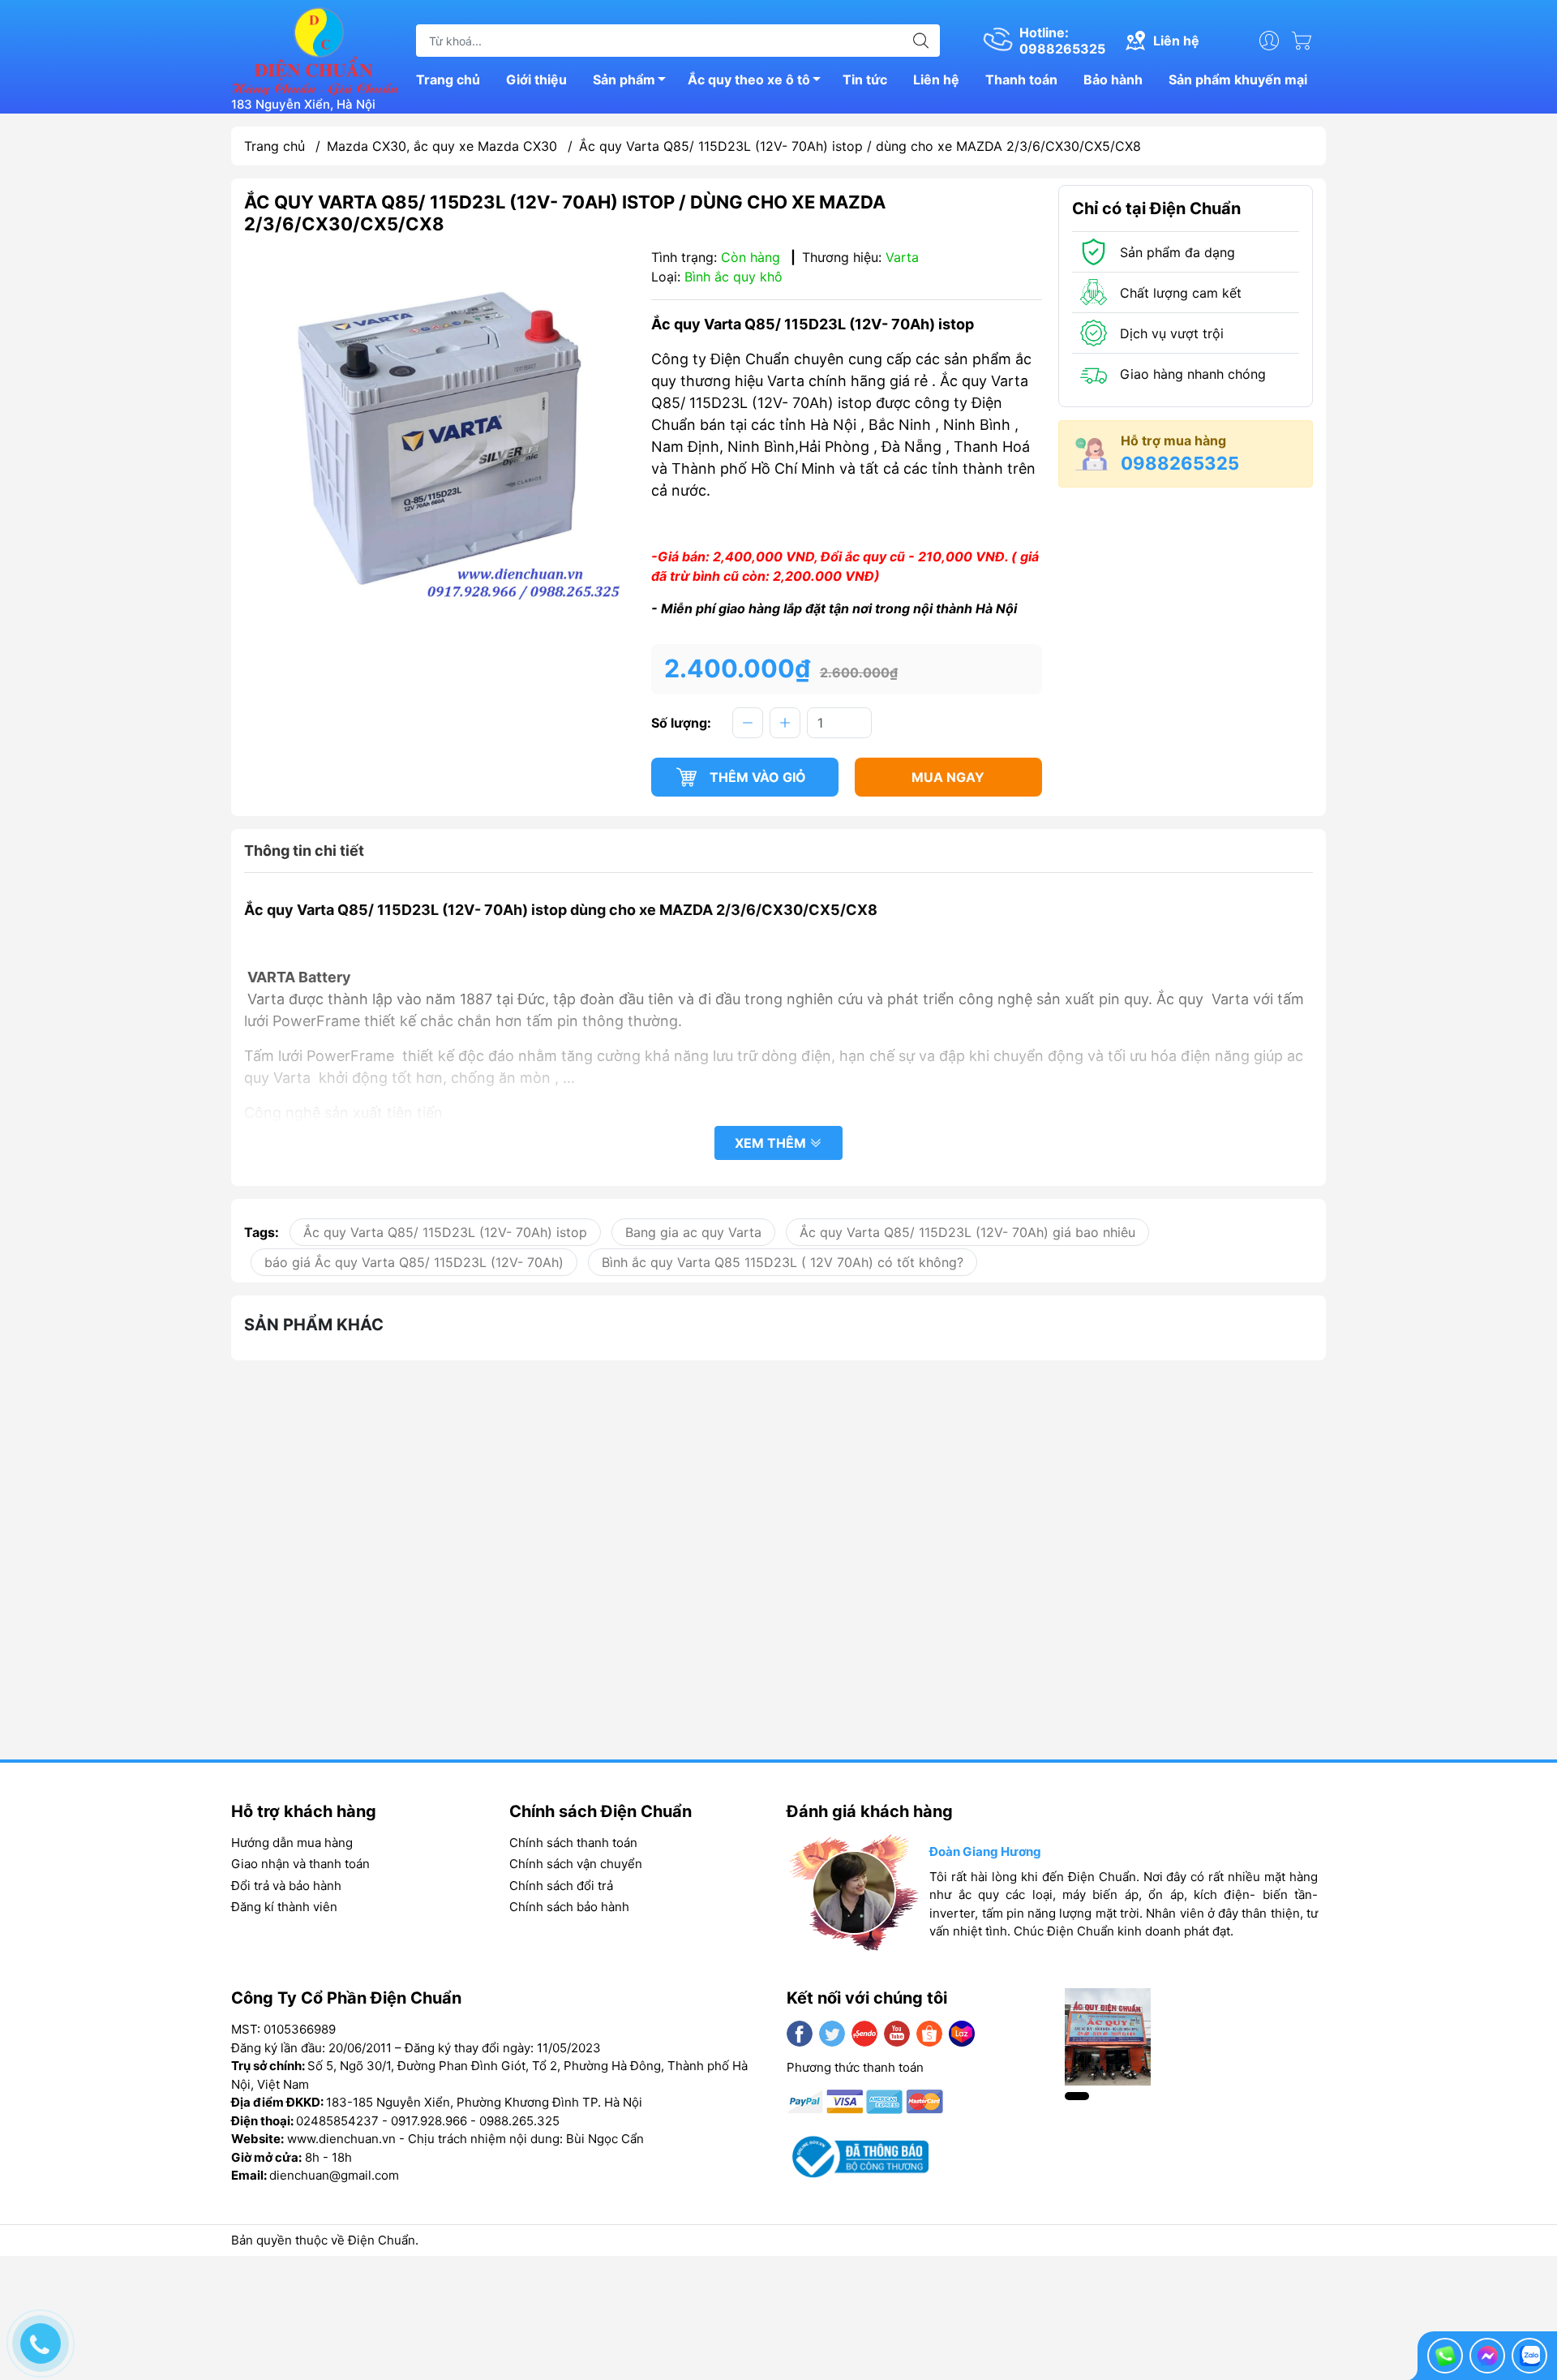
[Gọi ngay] (1445, 2356)
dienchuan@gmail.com (334, 2175)
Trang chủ (448, 79)
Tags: (262, 1232)
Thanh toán (1021, 79)
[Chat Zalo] (1529, 2356)
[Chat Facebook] (1487, 2356)
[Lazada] (962, 2034)
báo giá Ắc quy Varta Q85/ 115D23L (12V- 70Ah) (414, 1262)
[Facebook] (800, 2034)
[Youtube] (897, 2034)
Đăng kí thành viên (284, 1907)
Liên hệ (936, 79)
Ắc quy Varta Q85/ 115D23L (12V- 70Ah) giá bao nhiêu (967, 1232)
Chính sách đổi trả (561, 1886)
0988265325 (1180, 463)
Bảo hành (1113, 79)
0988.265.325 (519, 2121)
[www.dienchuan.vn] (315, 49)
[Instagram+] (864, 2034)
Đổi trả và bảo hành (286, 1886)
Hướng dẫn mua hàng (292, 1843)
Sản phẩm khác (314, 1325)
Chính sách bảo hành (569, 1907)
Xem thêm (772, 1143)
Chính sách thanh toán (573, 1843)
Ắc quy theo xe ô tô (749, 79)
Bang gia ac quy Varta (693, 1232)
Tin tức (865, 79)
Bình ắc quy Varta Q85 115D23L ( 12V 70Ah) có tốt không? (783, 1262)
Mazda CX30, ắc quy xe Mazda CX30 (442, 146)
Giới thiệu (536, 79)
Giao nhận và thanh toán (300, 1864)
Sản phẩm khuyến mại (1238, 79)
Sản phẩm (624, 79)
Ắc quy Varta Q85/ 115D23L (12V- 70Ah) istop (445, 1232)
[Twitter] (832, 2034)
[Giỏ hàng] (1306, 41)
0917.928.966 (429, 2121)
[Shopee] (929, 2034)
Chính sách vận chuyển (576, 1864)
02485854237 (337, 2121)
